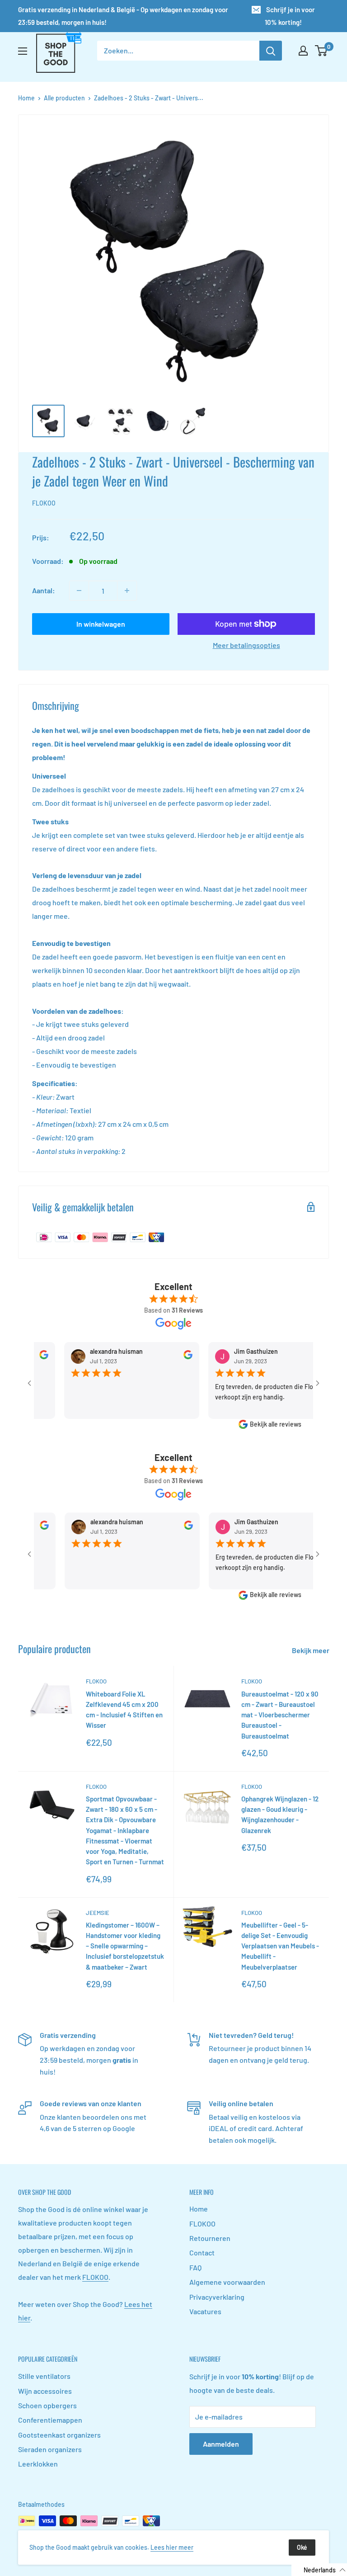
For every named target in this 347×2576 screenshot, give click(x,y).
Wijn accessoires (45, 2391)
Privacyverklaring (217, 2297)
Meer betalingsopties (246, 645)
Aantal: (44, 590)
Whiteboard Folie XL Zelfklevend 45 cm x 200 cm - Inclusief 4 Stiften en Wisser (124, 1710)
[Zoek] (271, 51)
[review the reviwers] (165, 1357)
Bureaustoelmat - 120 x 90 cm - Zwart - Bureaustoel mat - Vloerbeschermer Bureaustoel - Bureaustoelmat (280, 1715)
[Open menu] (23, 51)
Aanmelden (221, 2444)
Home (26, 98)
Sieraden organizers (50, 2449)
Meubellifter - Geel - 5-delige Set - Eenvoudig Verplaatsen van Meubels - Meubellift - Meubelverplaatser (280, 1946)
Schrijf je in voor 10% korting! (290, 16)
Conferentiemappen (50, 2420)
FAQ (195, 2267)
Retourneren (210, 2238)
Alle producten (64, 98)
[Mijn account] (303, 51)
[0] (321, 51)
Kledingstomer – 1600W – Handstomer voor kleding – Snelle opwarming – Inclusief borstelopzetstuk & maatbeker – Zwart (125, 1946)
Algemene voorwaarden (227, 2282)
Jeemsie (98, 1913)
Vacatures (205, 2311)
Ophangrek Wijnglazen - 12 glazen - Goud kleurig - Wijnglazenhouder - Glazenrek (280, 1815)
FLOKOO (44, 503)
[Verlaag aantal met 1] (79, 591)
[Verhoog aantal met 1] (127, 591)
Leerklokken (38, 2464)
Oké (302, 2547)
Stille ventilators (44, 2376)
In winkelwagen (101, 624)
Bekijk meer (311, 1650)
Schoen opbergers (47, 2405)
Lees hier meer (172, 2547)
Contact (202, 2252)
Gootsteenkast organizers (59, 2435)
